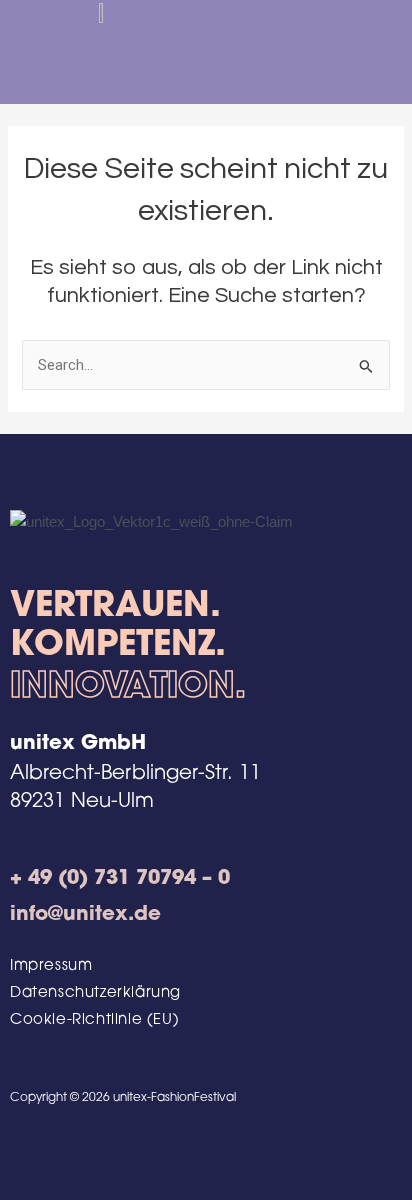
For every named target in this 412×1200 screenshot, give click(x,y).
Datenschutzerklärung (95, 993)
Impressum (51, 966)
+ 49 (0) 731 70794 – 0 (120, 879)
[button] (351, 51)
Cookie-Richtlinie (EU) (94, 1020)
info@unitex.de (85, 915)
